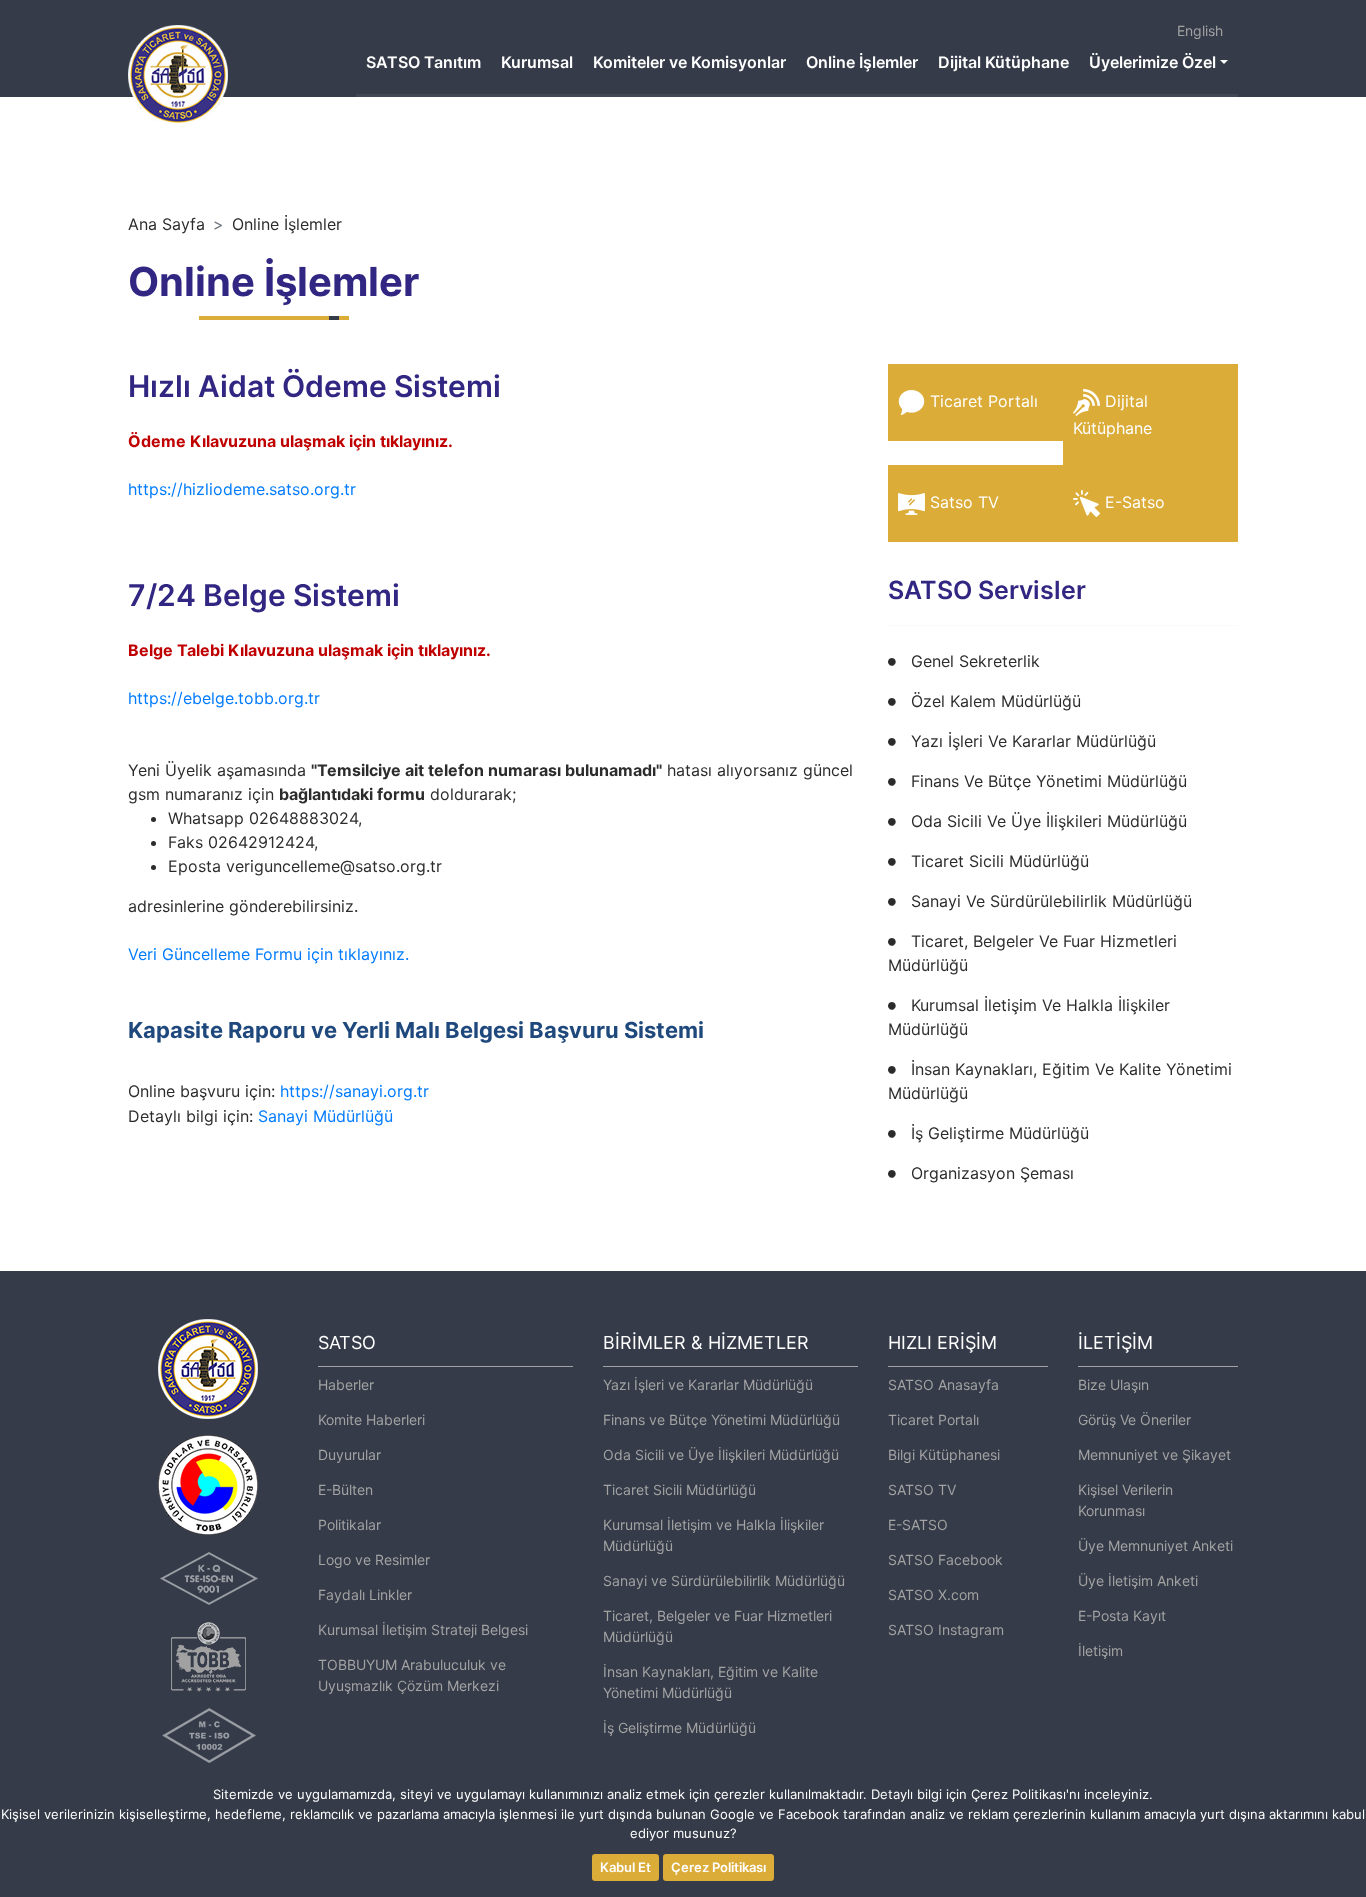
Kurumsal (537, 62)
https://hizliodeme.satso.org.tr (242, 489)
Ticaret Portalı (984, 401)
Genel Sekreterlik (975, 661)
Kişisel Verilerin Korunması (1125, 1500)
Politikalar (349, 1524)
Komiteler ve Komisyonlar (689, 62)
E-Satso (1135, 502)
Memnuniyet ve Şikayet (1154, 1454)
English (1200, 30)
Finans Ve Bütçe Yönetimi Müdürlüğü (1049, 781)
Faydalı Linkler (365, 1594)
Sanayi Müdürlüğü (325, 1116)
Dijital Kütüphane (1003, 62)
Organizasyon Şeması (992, 1173)
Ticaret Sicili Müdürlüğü (1000, 861)
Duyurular (349, 1454)
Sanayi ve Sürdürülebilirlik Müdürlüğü (724, 1580)
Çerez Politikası (718, 1867)
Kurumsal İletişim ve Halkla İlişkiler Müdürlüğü (713, 1535)
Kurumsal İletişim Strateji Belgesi (423, 1629)
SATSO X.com (933, 1594)
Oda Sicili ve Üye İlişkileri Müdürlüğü (721, 1454)
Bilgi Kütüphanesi (944, 1454)
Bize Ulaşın (1113, 1384)
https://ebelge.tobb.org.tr (226, 698)
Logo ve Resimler (374, 1559)
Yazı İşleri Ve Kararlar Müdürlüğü (1033, 741)
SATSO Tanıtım (423, 62)
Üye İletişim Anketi (1138, 1580)
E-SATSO (918, 1524)
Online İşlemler (862, 62)
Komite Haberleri (371, 1419)
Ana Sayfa (166, 224)
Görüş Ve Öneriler (1134, 1419)
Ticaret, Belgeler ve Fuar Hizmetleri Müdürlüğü (717, 1626)
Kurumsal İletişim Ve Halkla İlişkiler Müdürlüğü (1029, 1017)
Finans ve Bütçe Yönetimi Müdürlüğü (721, 1419)
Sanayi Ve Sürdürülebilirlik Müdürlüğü (1051, 901)
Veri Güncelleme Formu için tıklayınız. (268, 954)
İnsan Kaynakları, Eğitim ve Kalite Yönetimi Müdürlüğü (710, 1682)
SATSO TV (922, 1489)
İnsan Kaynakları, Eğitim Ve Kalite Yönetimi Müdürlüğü (1060, 1081)
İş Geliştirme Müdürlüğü (1000, 1133)
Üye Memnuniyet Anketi (1155, 1545)
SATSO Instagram (946, 1629)
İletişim (1100, 1650)
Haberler (346, 1384)
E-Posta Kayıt (1122, 1615)
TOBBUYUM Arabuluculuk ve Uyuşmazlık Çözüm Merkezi (412, 1675)
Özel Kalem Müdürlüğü (996, 701)
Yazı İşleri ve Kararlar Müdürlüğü (708, 1384)
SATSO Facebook (945, 1559)
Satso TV (964, 502)
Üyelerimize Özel (1152, 62)
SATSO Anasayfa (943, 1384)
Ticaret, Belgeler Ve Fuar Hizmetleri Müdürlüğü (1032, 953)
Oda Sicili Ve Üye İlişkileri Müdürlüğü (1049, 821)
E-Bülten (345, 1489)
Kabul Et (625, 1867)
